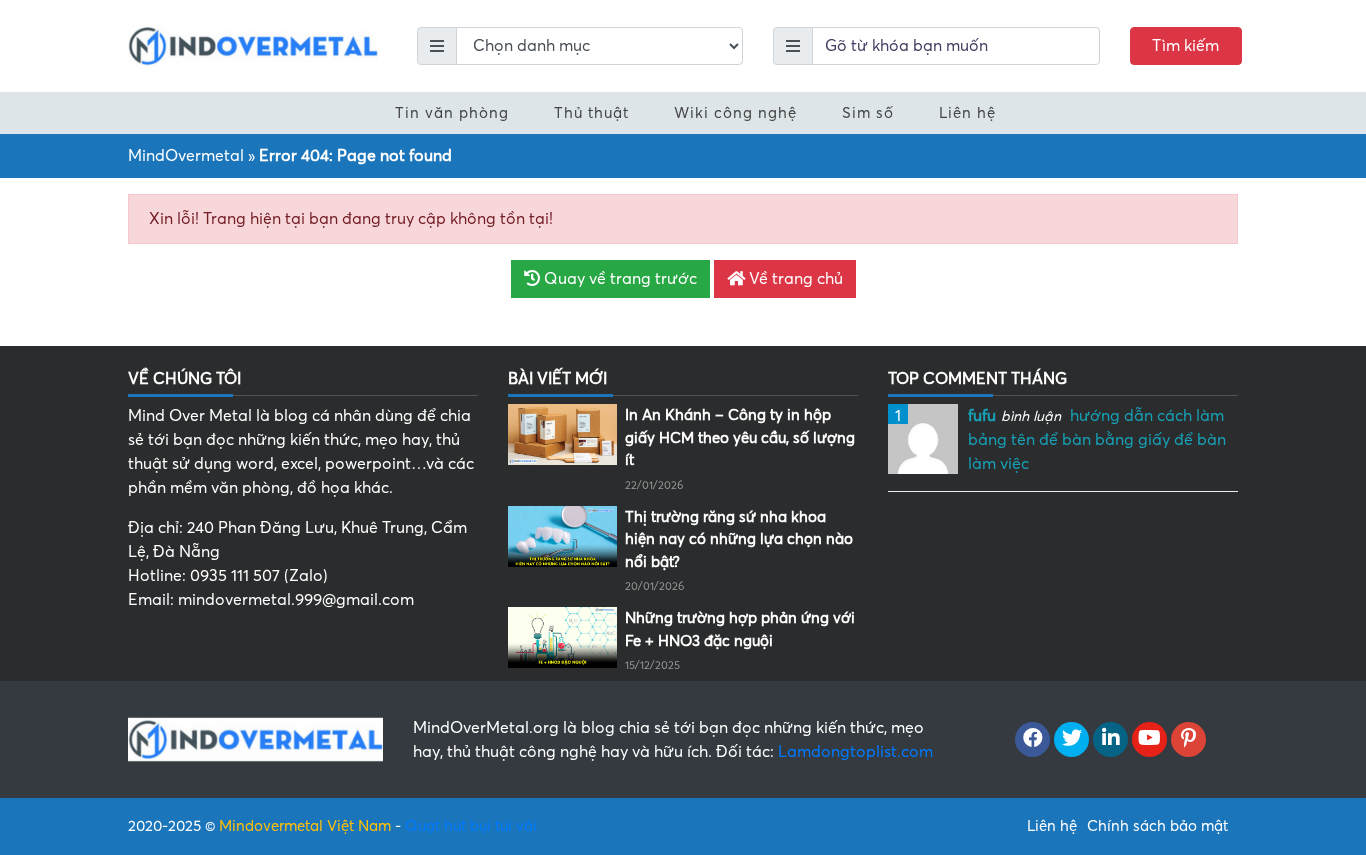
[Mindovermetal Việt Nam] (253, 45)
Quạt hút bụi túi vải (471, 826)
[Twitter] (1071, 740)
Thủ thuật (591, 113)
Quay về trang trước (618, 279)
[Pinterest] (1188, 740)
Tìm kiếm (1185, 46)
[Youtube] (1149, 740)
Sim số (868, 113)
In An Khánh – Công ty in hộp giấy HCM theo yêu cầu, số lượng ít (740, 437)
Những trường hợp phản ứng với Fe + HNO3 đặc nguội (740, 629)
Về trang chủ (794, 279)
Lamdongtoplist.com (855, 752)
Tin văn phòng (452, 113)
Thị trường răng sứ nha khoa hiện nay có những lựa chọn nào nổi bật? (739, 539)
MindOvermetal (186, 156)
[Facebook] (1032, 740)
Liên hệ (967, 113)
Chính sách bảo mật (1157, 826)
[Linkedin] (1110, 740)
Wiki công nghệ (735, 113)
